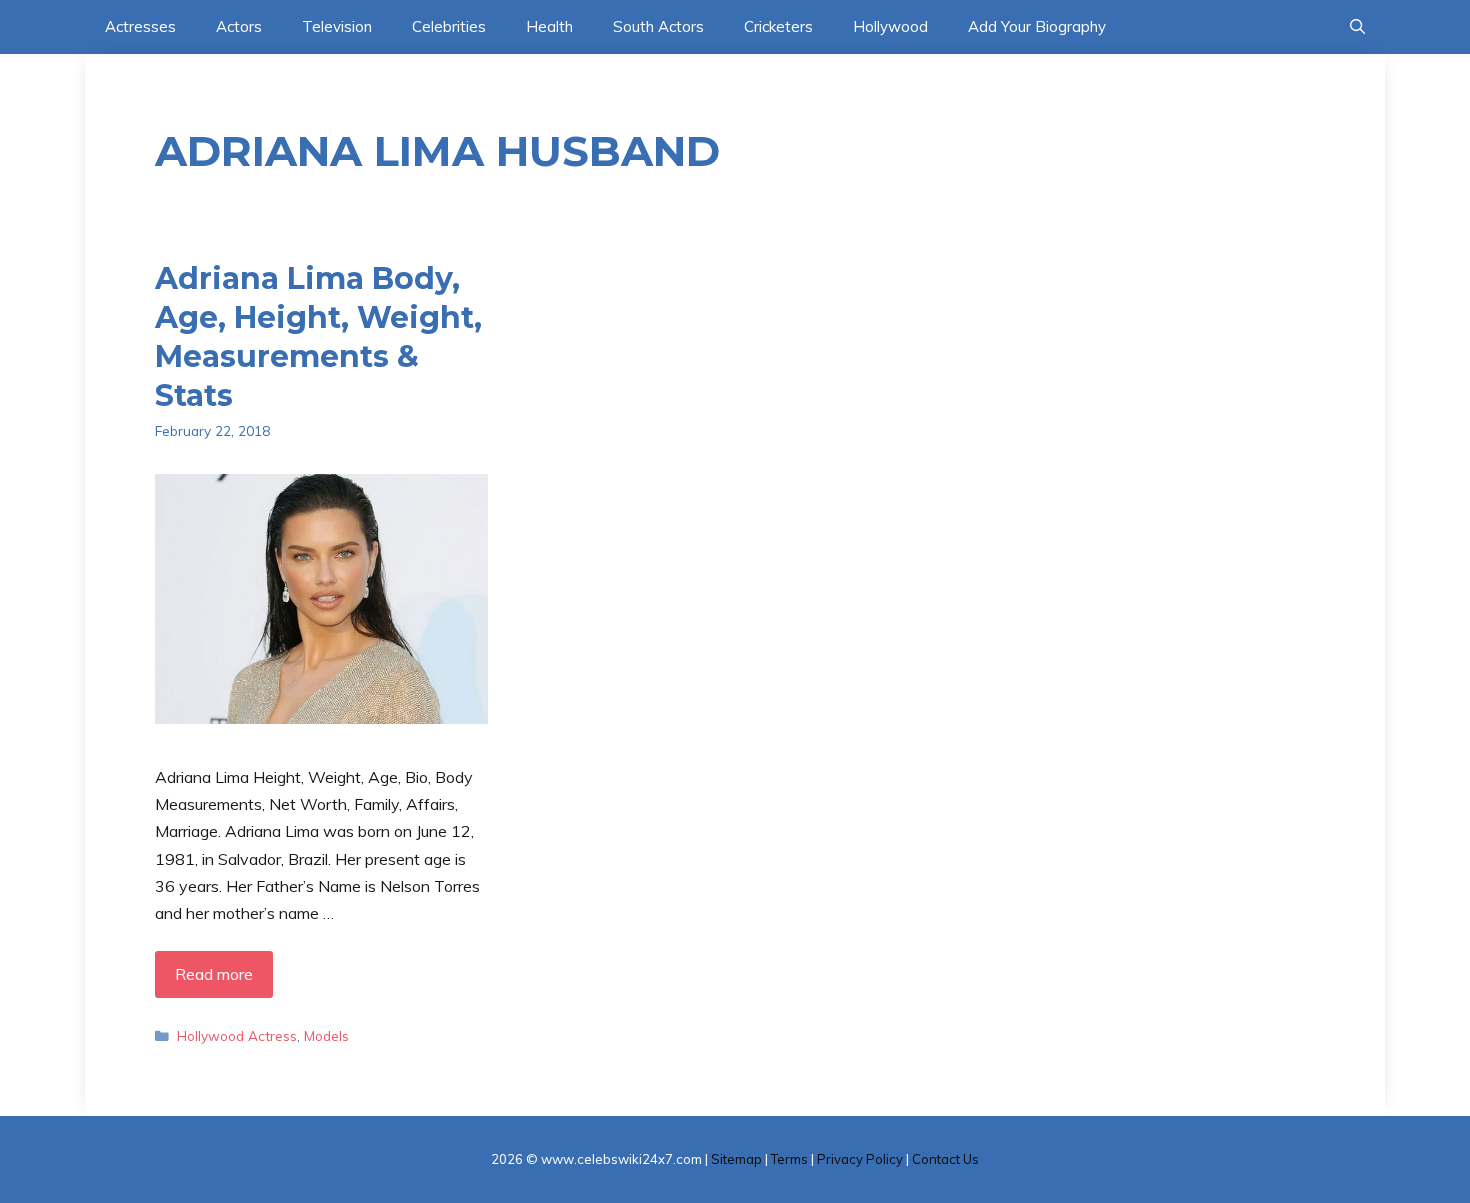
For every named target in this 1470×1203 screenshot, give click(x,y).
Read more (214, 974)
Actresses (140, 26)
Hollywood (890, 26)
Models (326, 1035)
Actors (239, 26)
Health (549, 26)
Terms (789, 1159)
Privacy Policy (860, 1159)
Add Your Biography (1037, 26)
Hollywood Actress (237, 1035)
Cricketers (778, 26)
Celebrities (449, 26)
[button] (1357, 27)
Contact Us (945, 1159)
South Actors (658, 26)
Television (337, 26)
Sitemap (736, 1159)
